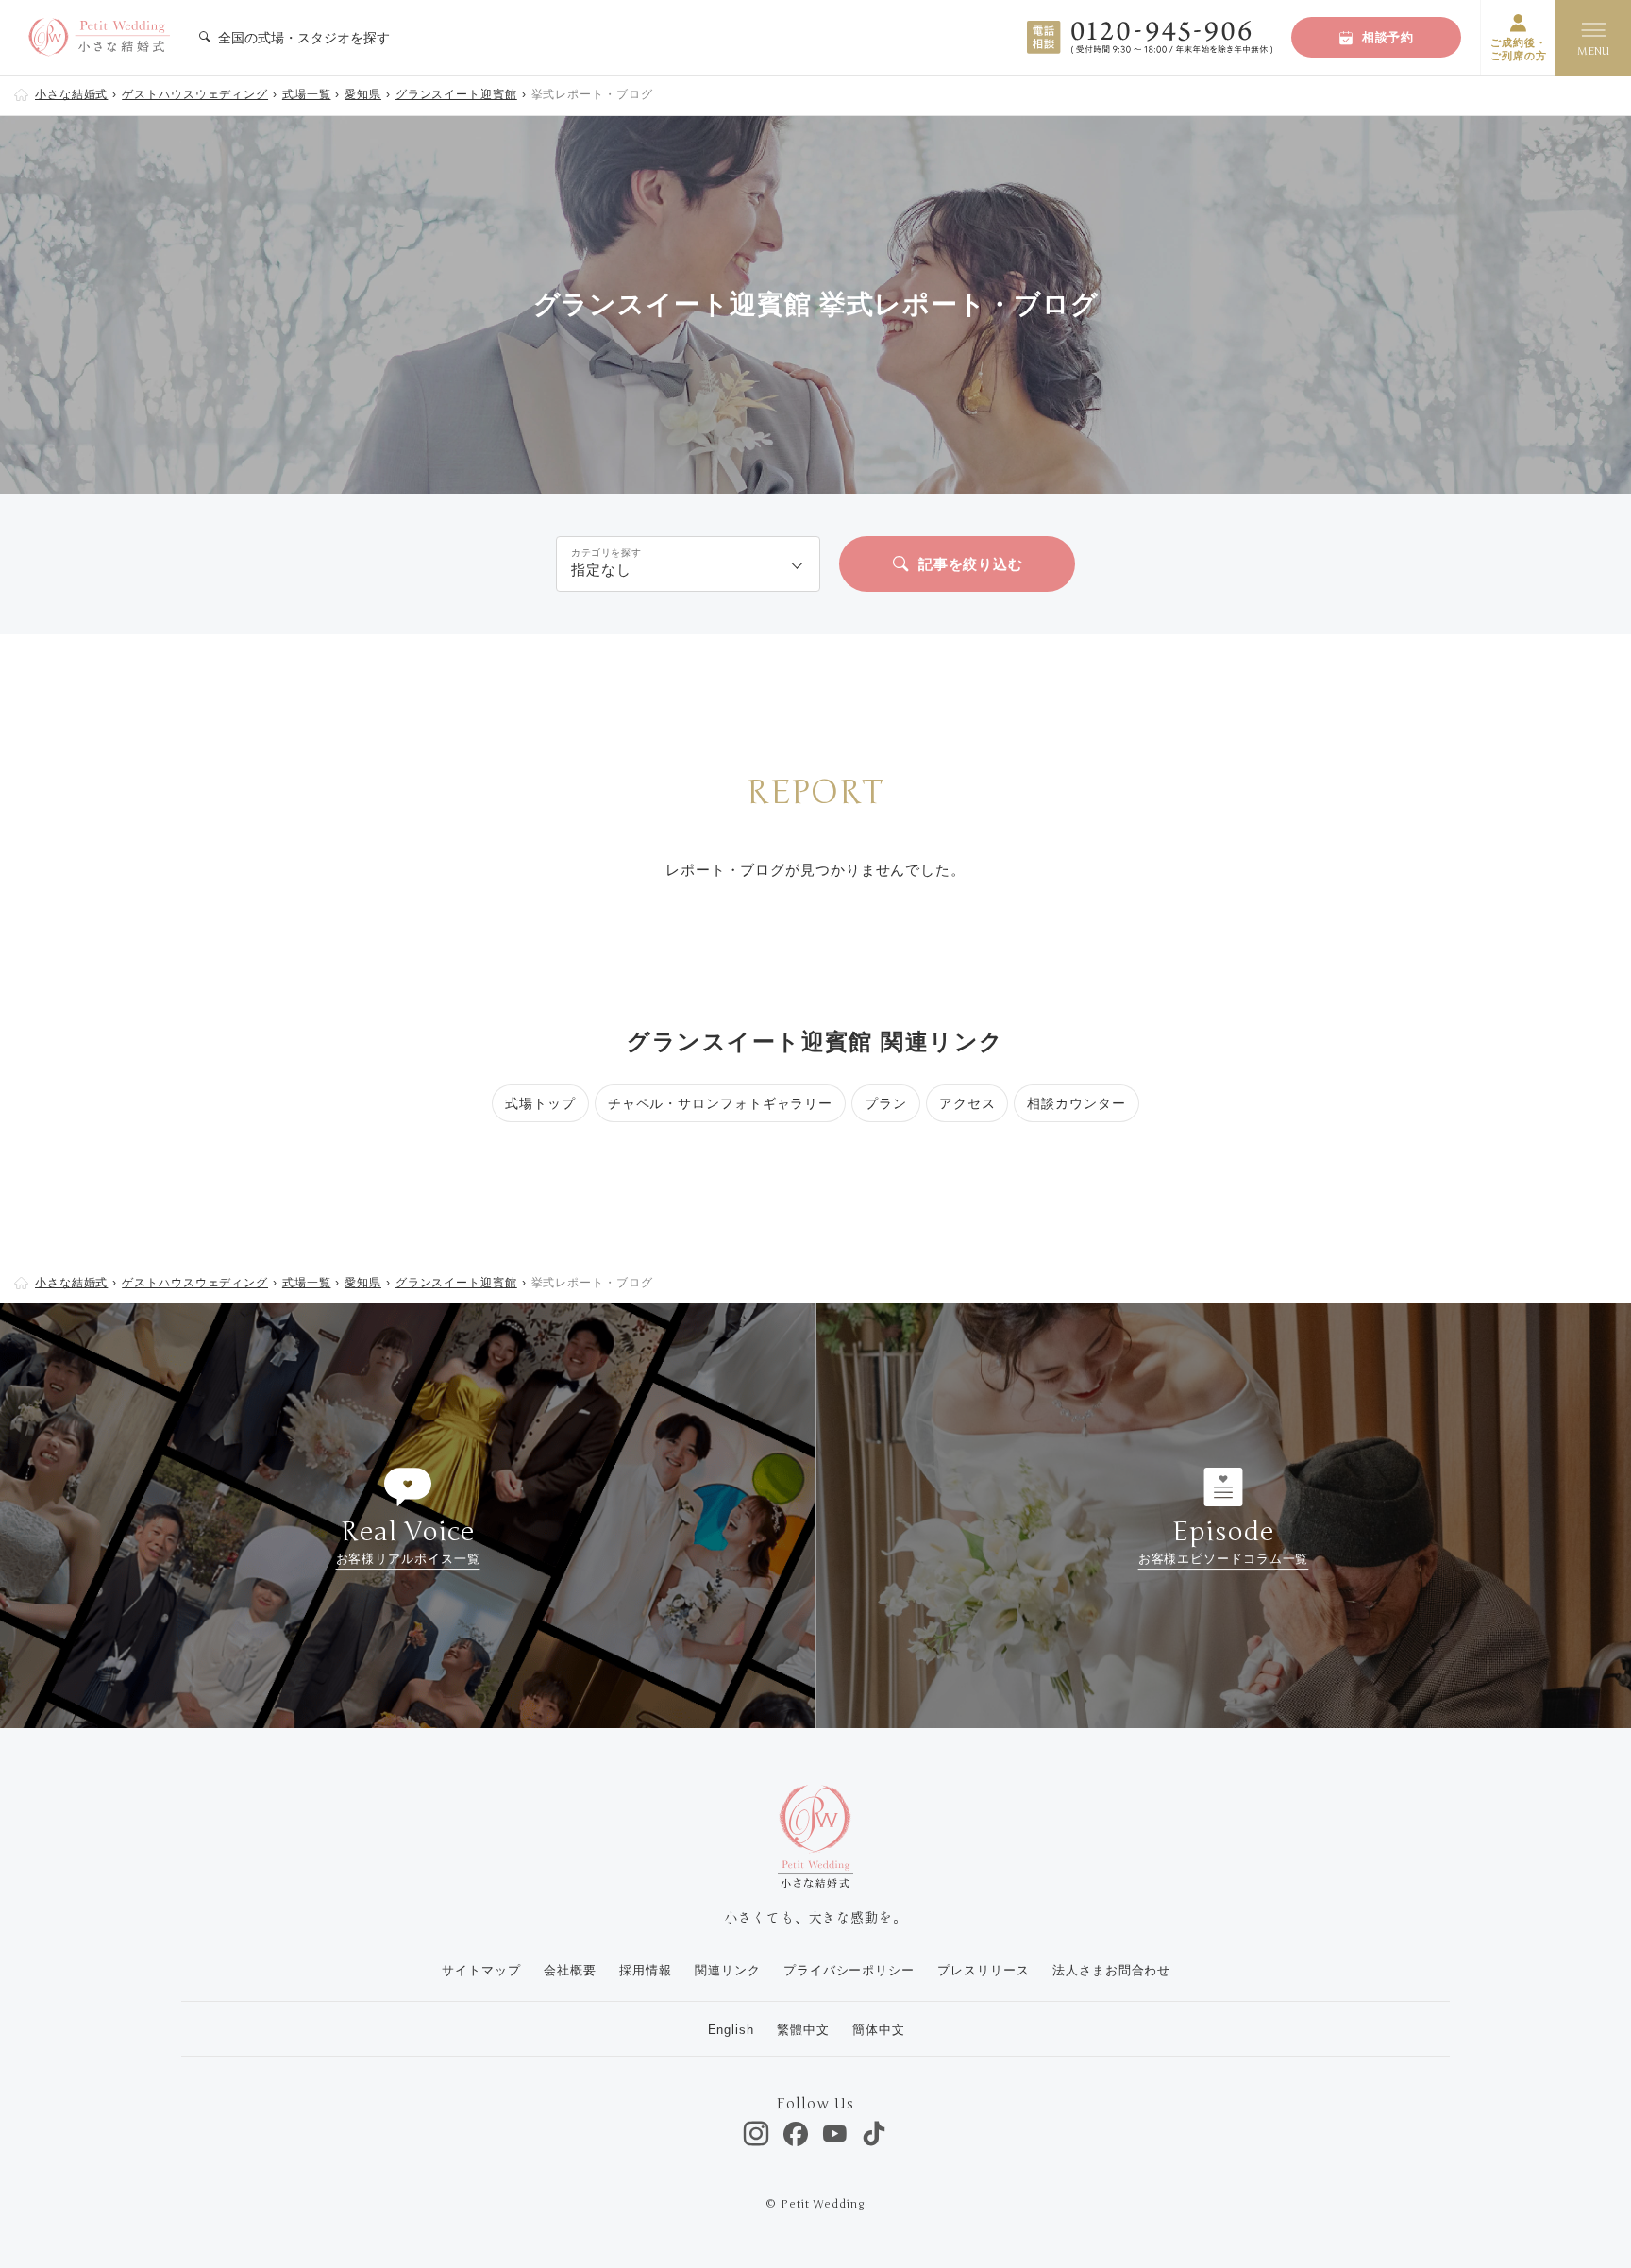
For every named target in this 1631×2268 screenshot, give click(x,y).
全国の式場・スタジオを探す (302, 38)
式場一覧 (307, 94)
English (731, 2030)
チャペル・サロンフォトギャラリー (720, 1103)
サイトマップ (481, 1970)
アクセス (967, 1103)
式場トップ (540, 1103)
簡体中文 (879, 2030)
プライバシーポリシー (849, 1970)
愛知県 (363, 94)
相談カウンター (1076, 1103)
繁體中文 (803, 2030)
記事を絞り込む (971, 564)
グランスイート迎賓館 (456, 94)
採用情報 (646, 1970)
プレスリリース (983, 1970)
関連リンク (728, 1970)
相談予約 (1388, 37)
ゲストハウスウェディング (195, 94)
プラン (886, 1103)
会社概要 (570, 1970)
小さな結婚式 (71, 94)
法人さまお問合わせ (1111, 1970)
